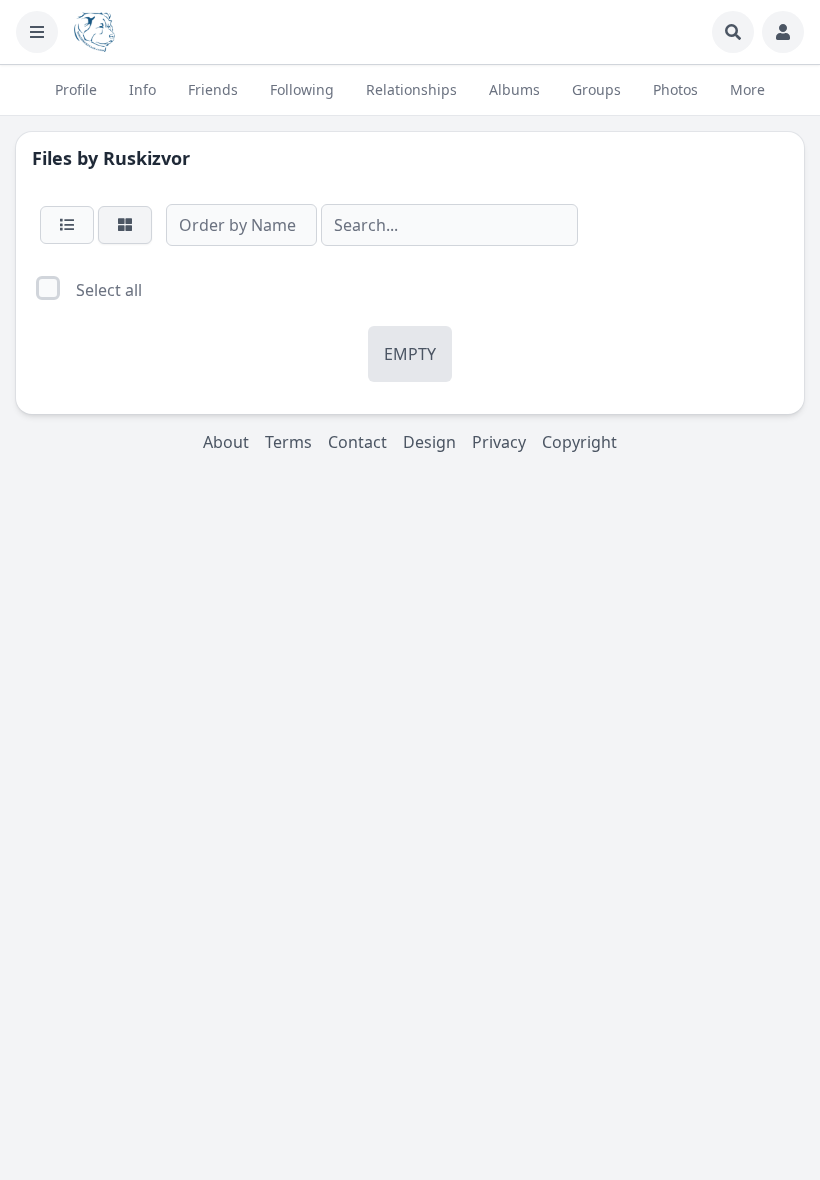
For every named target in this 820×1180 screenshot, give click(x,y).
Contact (357, 442)
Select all (109, 290)
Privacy (499, 442)
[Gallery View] (125, 225)
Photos (675, 89)
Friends (213, 89)
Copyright (579, 442)
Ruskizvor (146, 158)
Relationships (411, 89)
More (747, 89)
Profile (76, 89)
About (226, 442)
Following (302, 89)
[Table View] (67, 225)
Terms (288, 442)
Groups (596, 89)
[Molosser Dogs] (94, 32)
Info (142, 89)
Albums (514, 89)
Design (429, 442)
